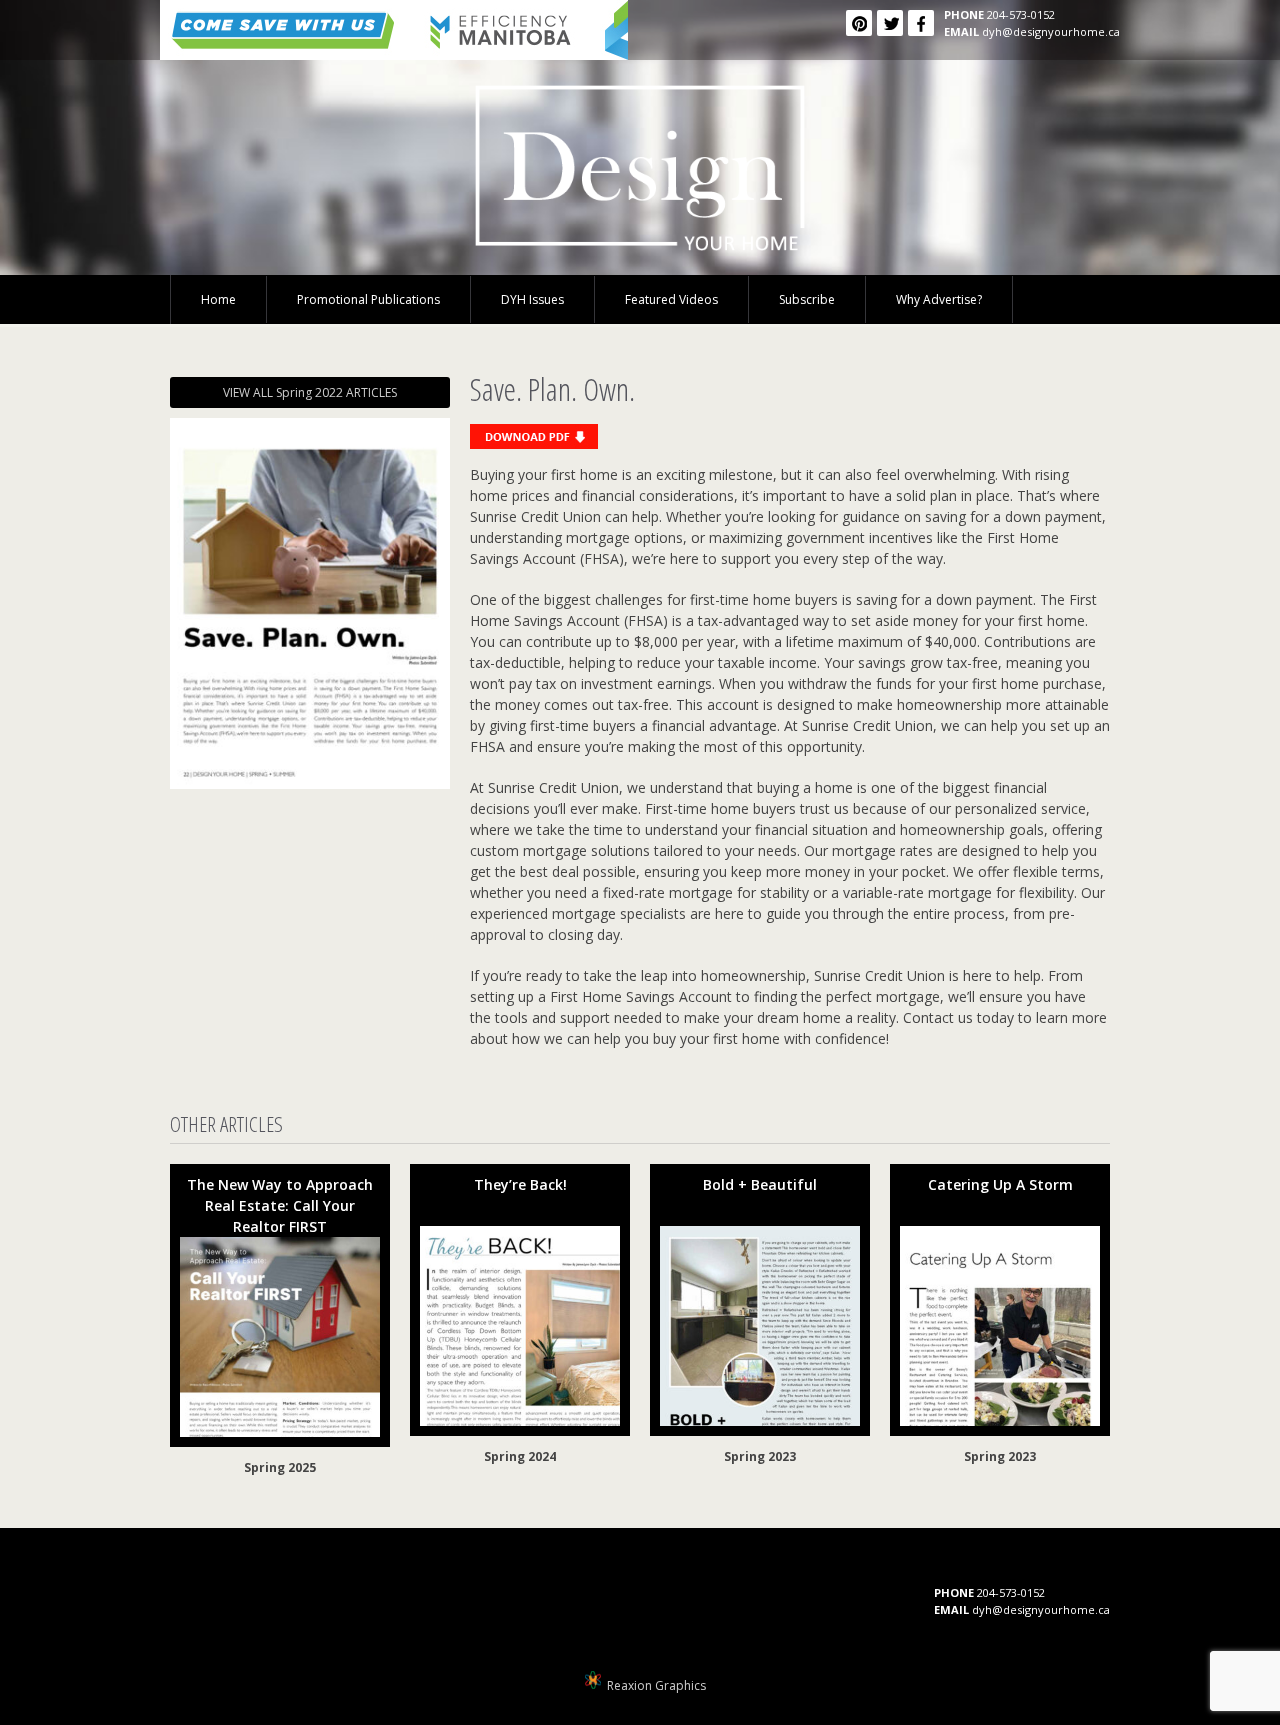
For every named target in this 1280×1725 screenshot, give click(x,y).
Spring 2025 (280, 1467)
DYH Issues (532, 299)
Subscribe (807, 299)
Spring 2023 (760, 1456)
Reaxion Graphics (656, 1685)
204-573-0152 (1021, 14)
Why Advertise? (939, 299)
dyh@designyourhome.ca (1051, 31)
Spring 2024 (520, 1456)
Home (218, 299)
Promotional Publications (368, 299)
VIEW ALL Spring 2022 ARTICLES (310, 392)
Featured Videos (671, 299)
